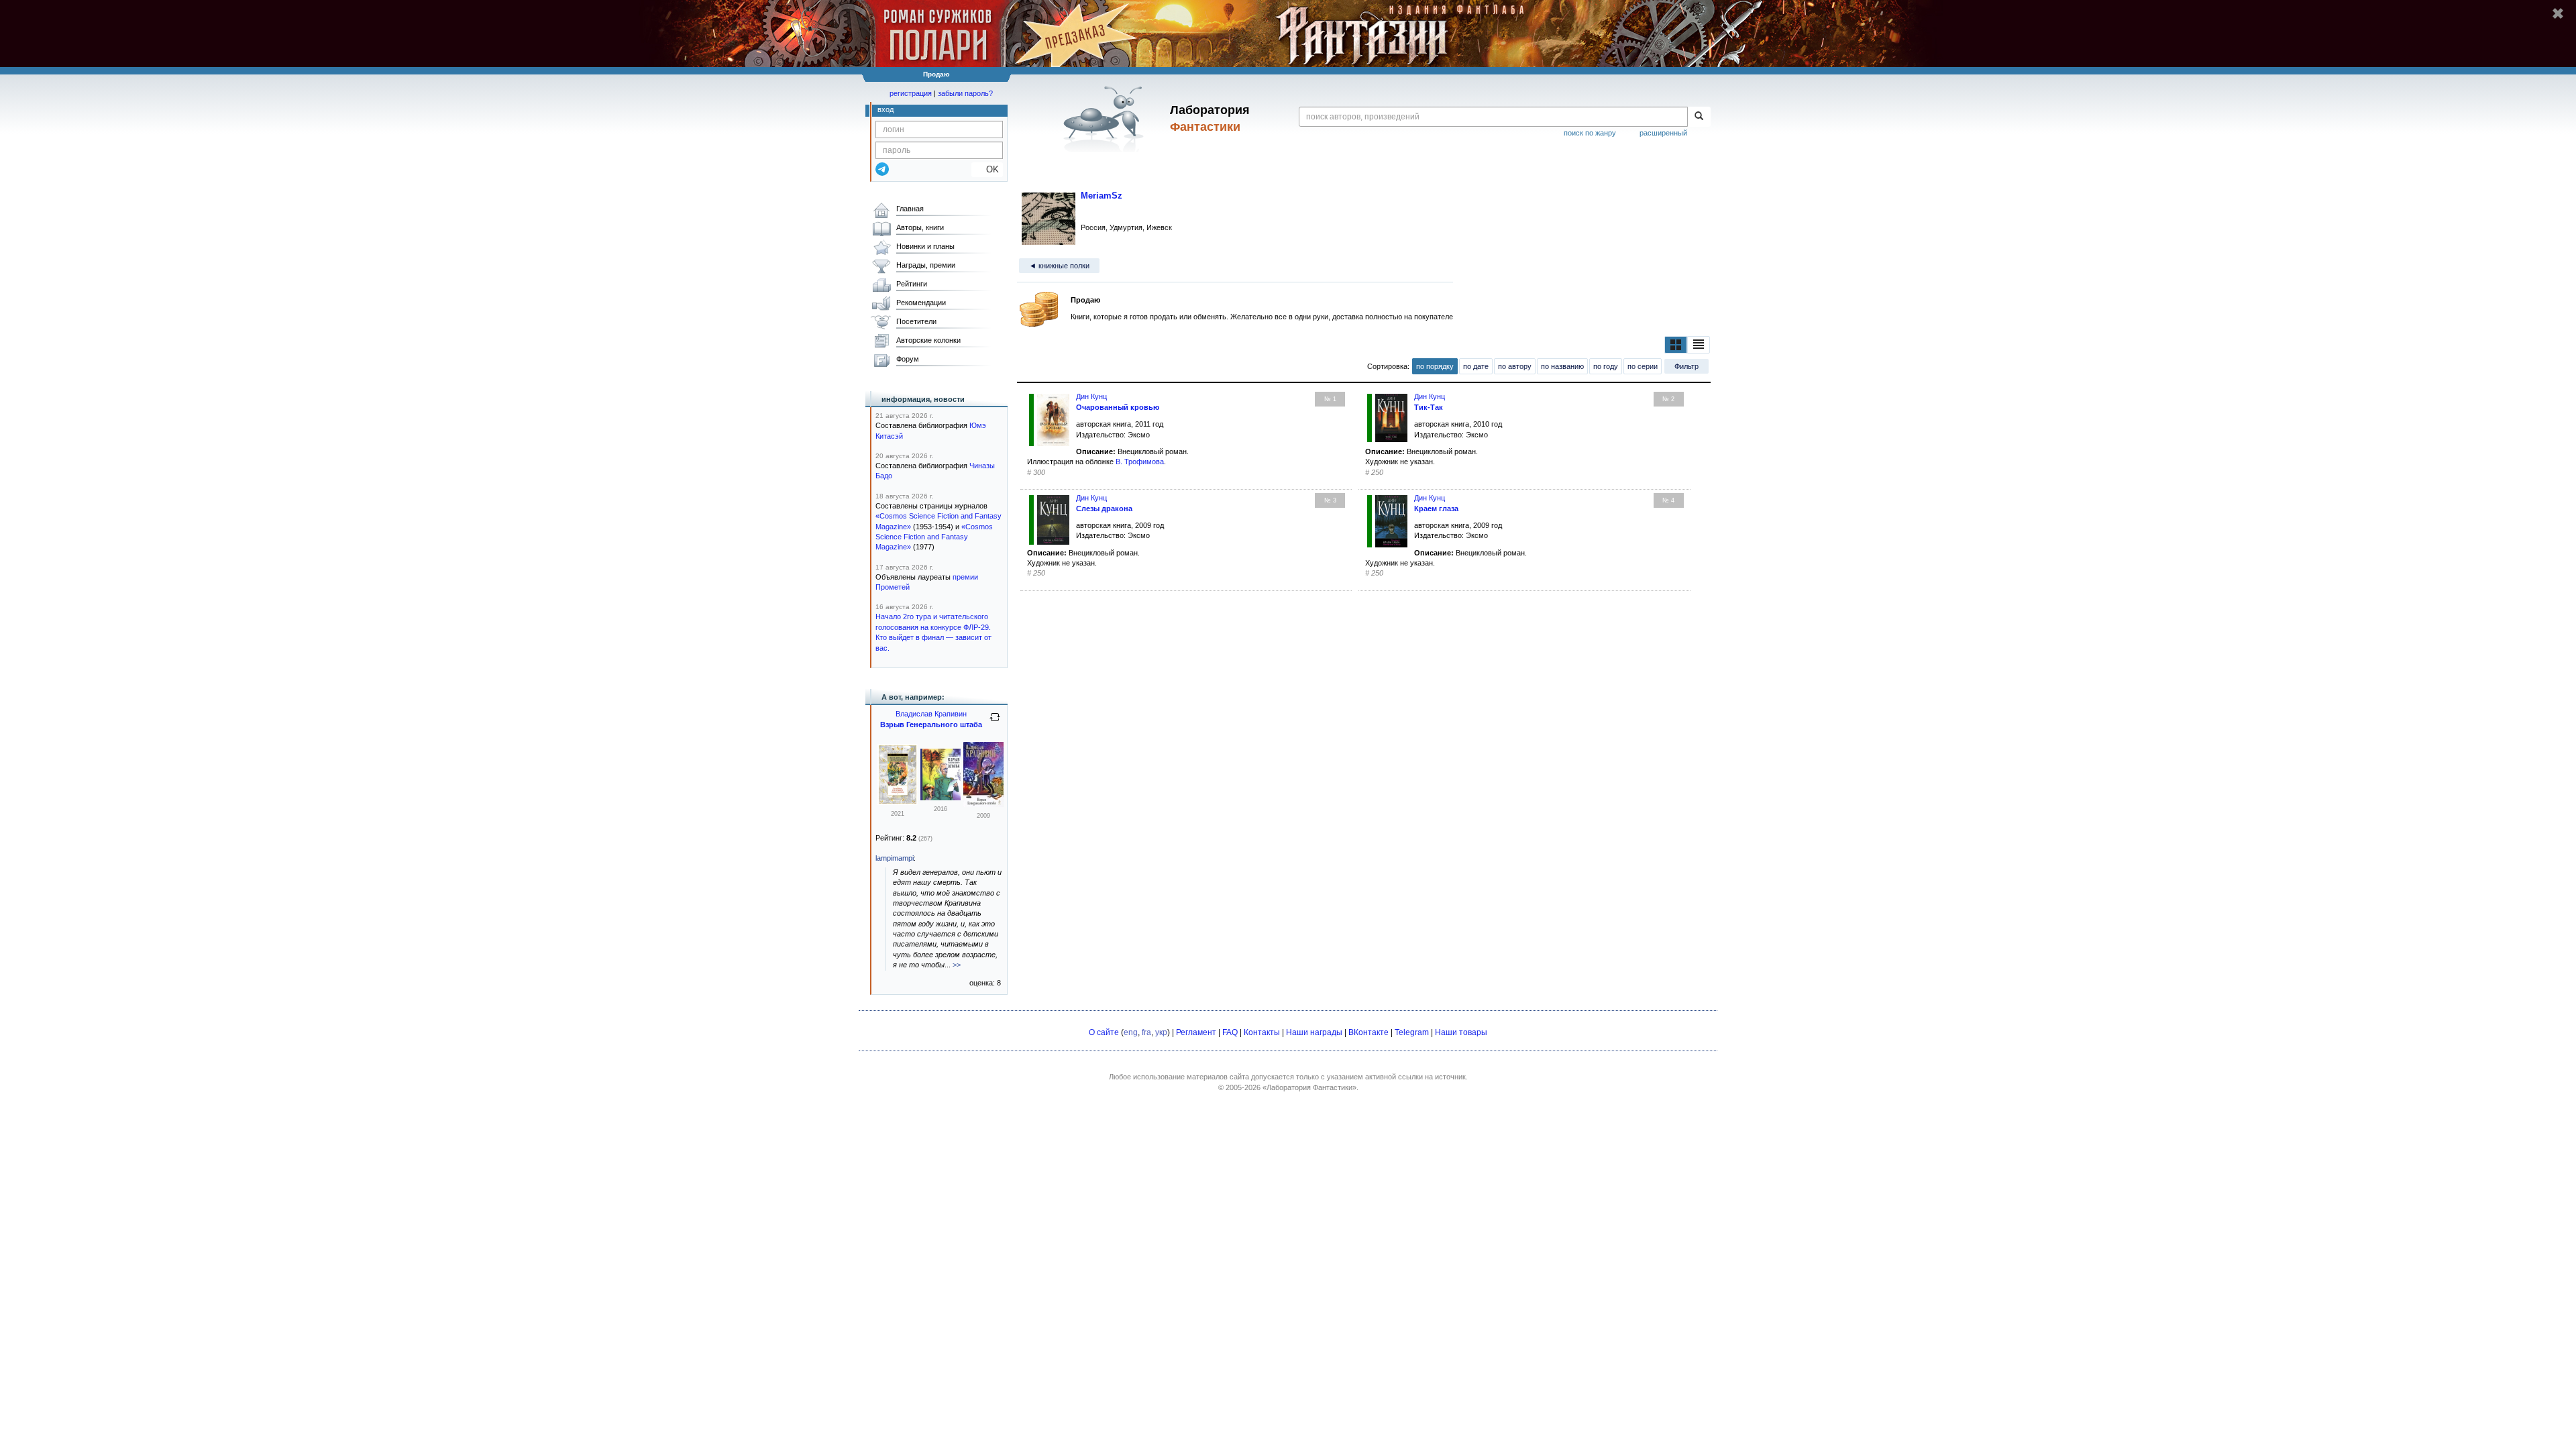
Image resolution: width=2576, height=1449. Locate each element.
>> (957, 965)
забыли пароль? (965, 93)
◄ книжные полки (1059, 266)
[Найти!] (1699, 117)
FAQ (1230, 1032)
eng (1131, 1032)
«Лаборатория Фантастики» (1309, 1087)
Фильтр (1686, 366)
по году (1606, 366)
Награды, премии (926, 265)
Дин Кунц (1091, 396)
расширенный (1663, 133)
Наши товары (1461, 1032)
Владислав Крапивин (931, 714)
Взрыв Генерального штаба (931, 724)
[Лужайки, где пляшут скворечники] (898, 802)
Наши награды (1314, 1032)
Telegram (1412, 1032)
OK (987, 169)
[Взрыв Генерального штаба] (941, 798)
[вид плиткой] (1676, 345)
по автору (1515, 366)
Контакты (1262, 1032)
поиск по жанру (1590, 133)
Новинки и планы (925, 246)
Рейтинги (912, 284)
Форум (908, 359)
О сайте (1104, 1032)
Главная (910, 209)
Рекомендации (921, 303)
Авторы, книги (920, 227)
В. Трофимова (1140, 462)
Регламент (1196, 1032)
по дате (1476, 366)
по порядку (1435, 366)
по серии (1643, 366)
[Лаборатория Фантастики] (1106, 119)
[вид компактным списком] (1699, 345)
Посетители (916, 321)
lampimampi (895, 858)
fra (1146, 1032)
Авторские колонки (928, 340)
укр (1161, 1032)
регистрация (911, 93)
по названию (1562, 366)
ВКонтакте (1368, 1032)
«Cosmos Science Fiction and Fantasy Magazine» (934, 537)
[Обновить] (995, 722)
